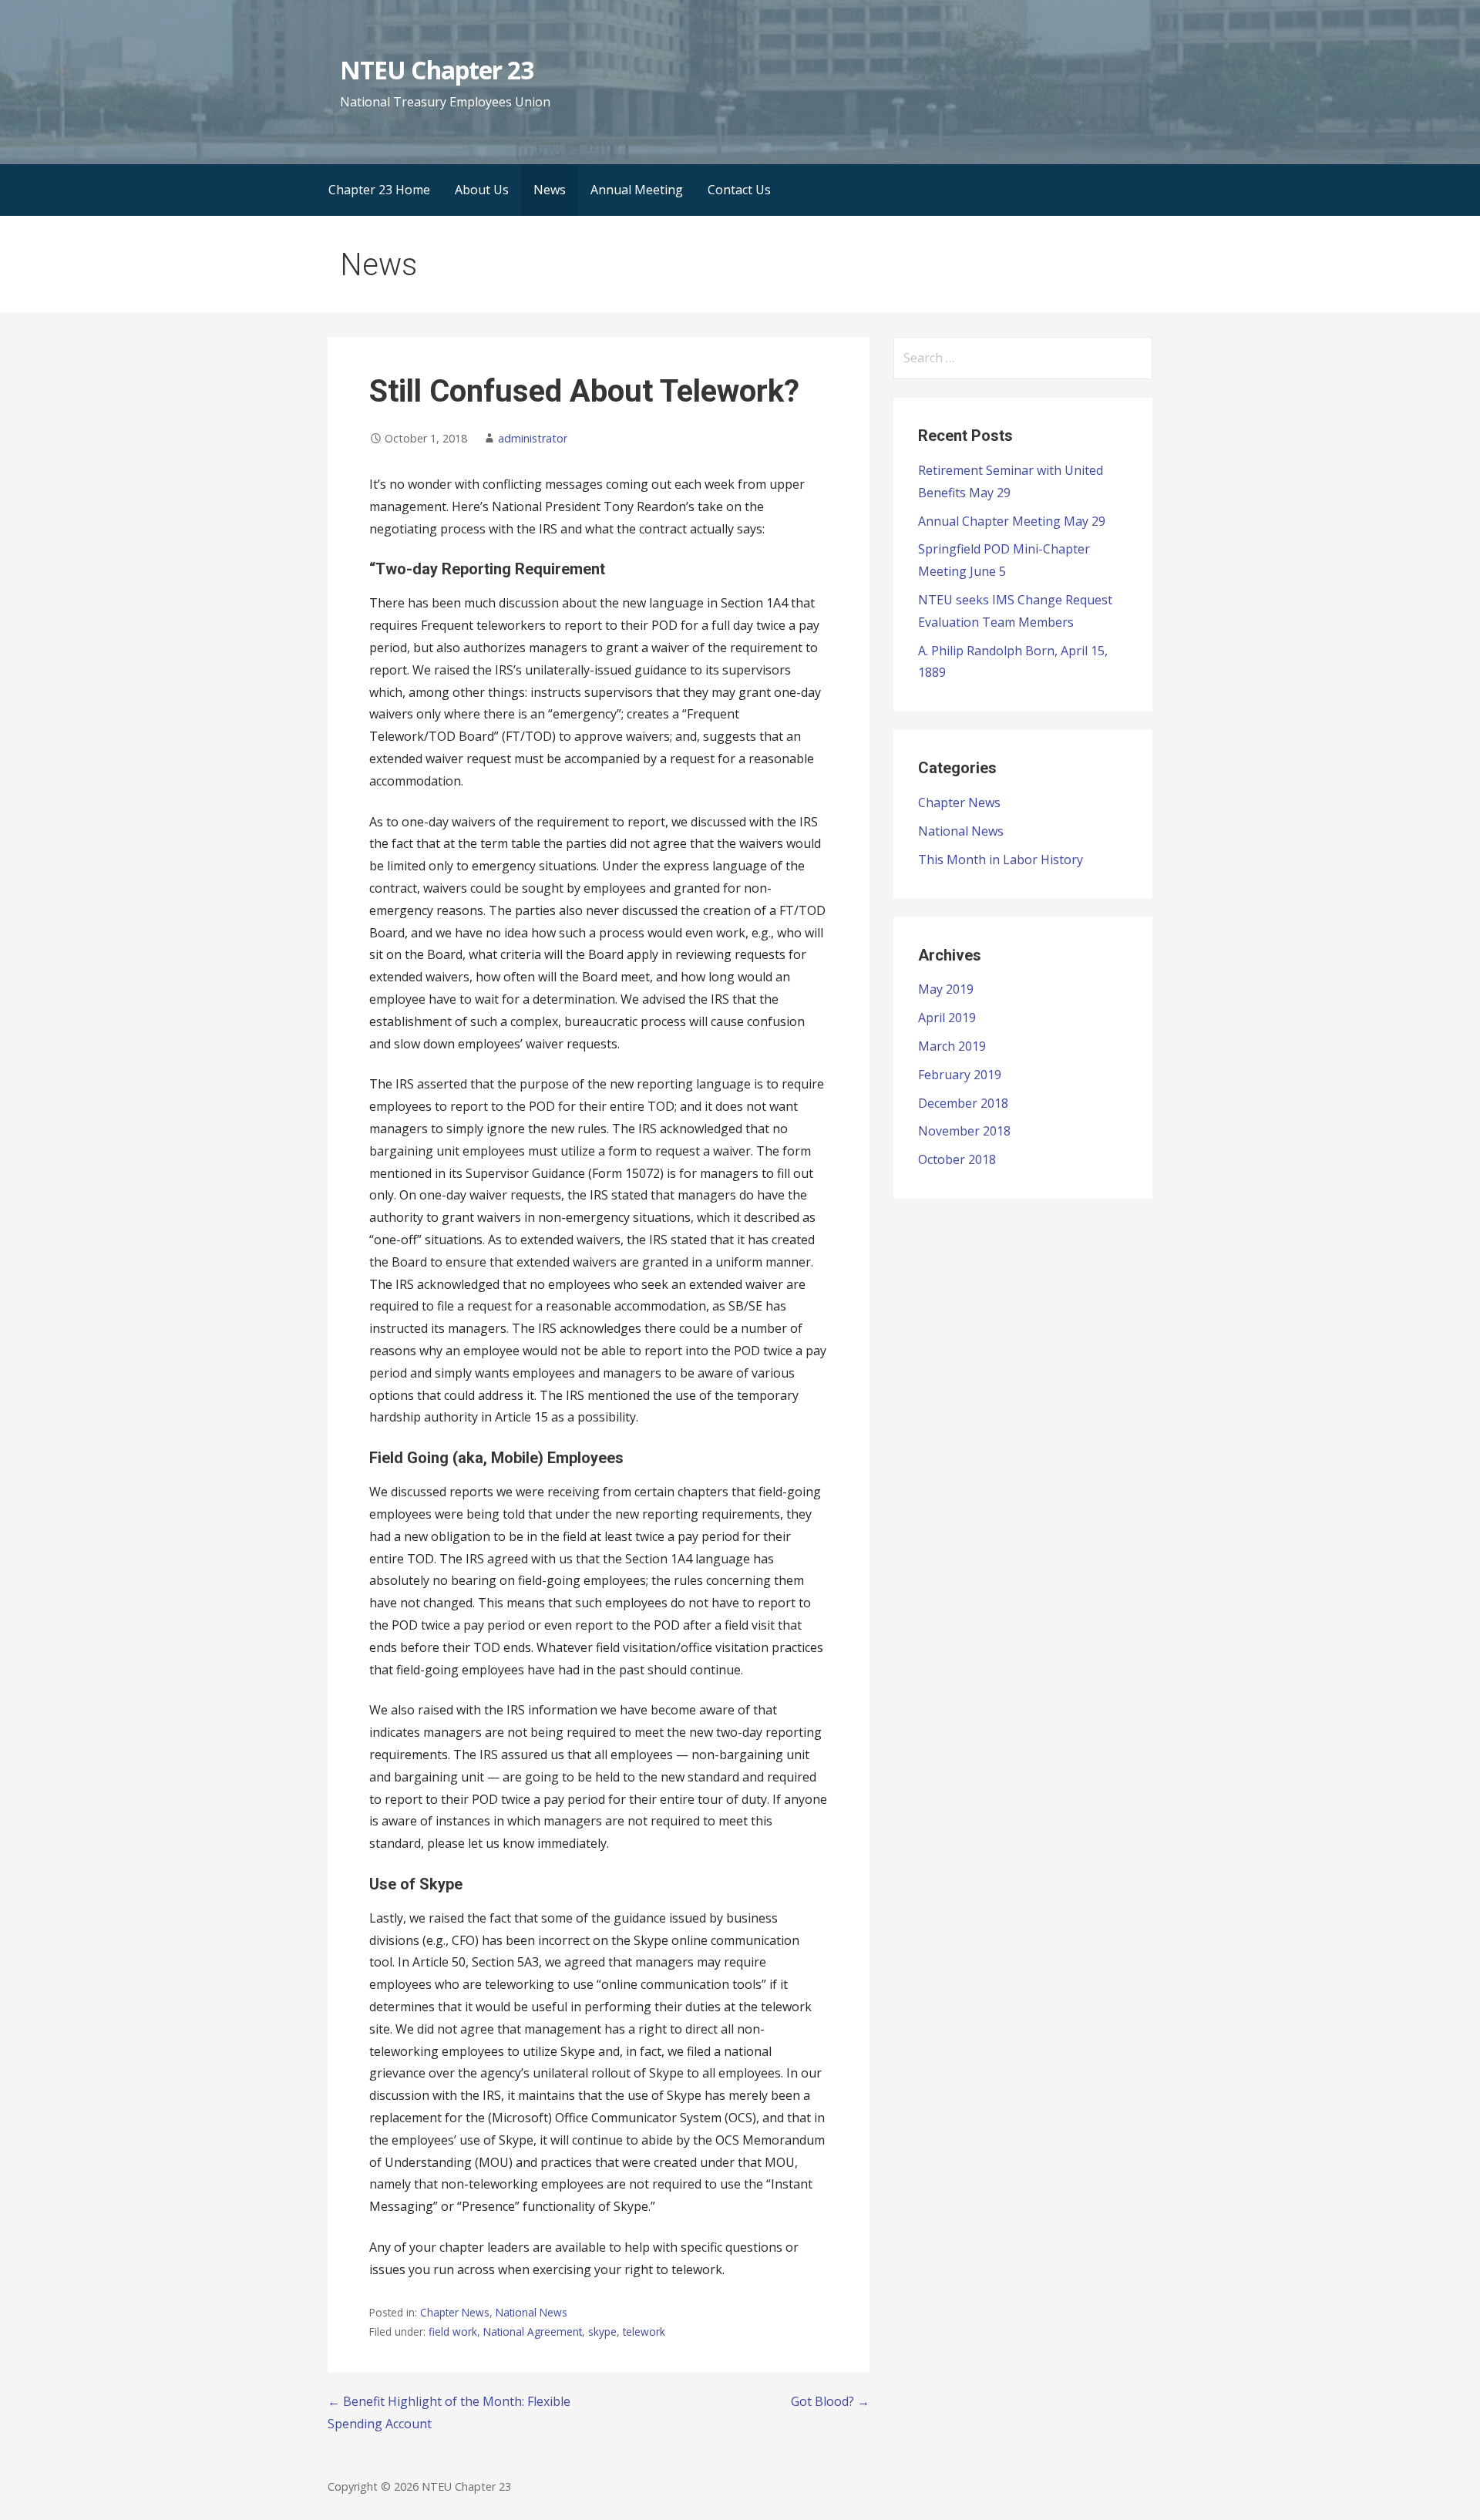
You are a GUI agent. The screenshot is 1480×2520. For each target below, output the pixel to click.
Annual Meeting (637, 190)
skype (602, 2332)
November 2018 (964, 1131)
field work (453, 2332)
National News (531, 2312)
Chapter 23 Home (379, 190)
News (550, 190)
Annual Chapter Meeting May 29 (1012, 521)
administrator (533, 438)
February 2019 (960, 1075)
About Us (482, 190)
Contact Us (739, 190)
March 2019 (952, 1046)
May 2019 (946, 989)
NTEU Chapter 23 (437, 70)
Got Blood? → (830, 2401)
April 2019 (947, 1018)
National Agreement (533, 2332)
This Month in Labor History (1001, 860)
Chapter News (455, 2312)
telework (644, 2332)
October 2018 (957, 1159)
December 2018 (963, 1103)
